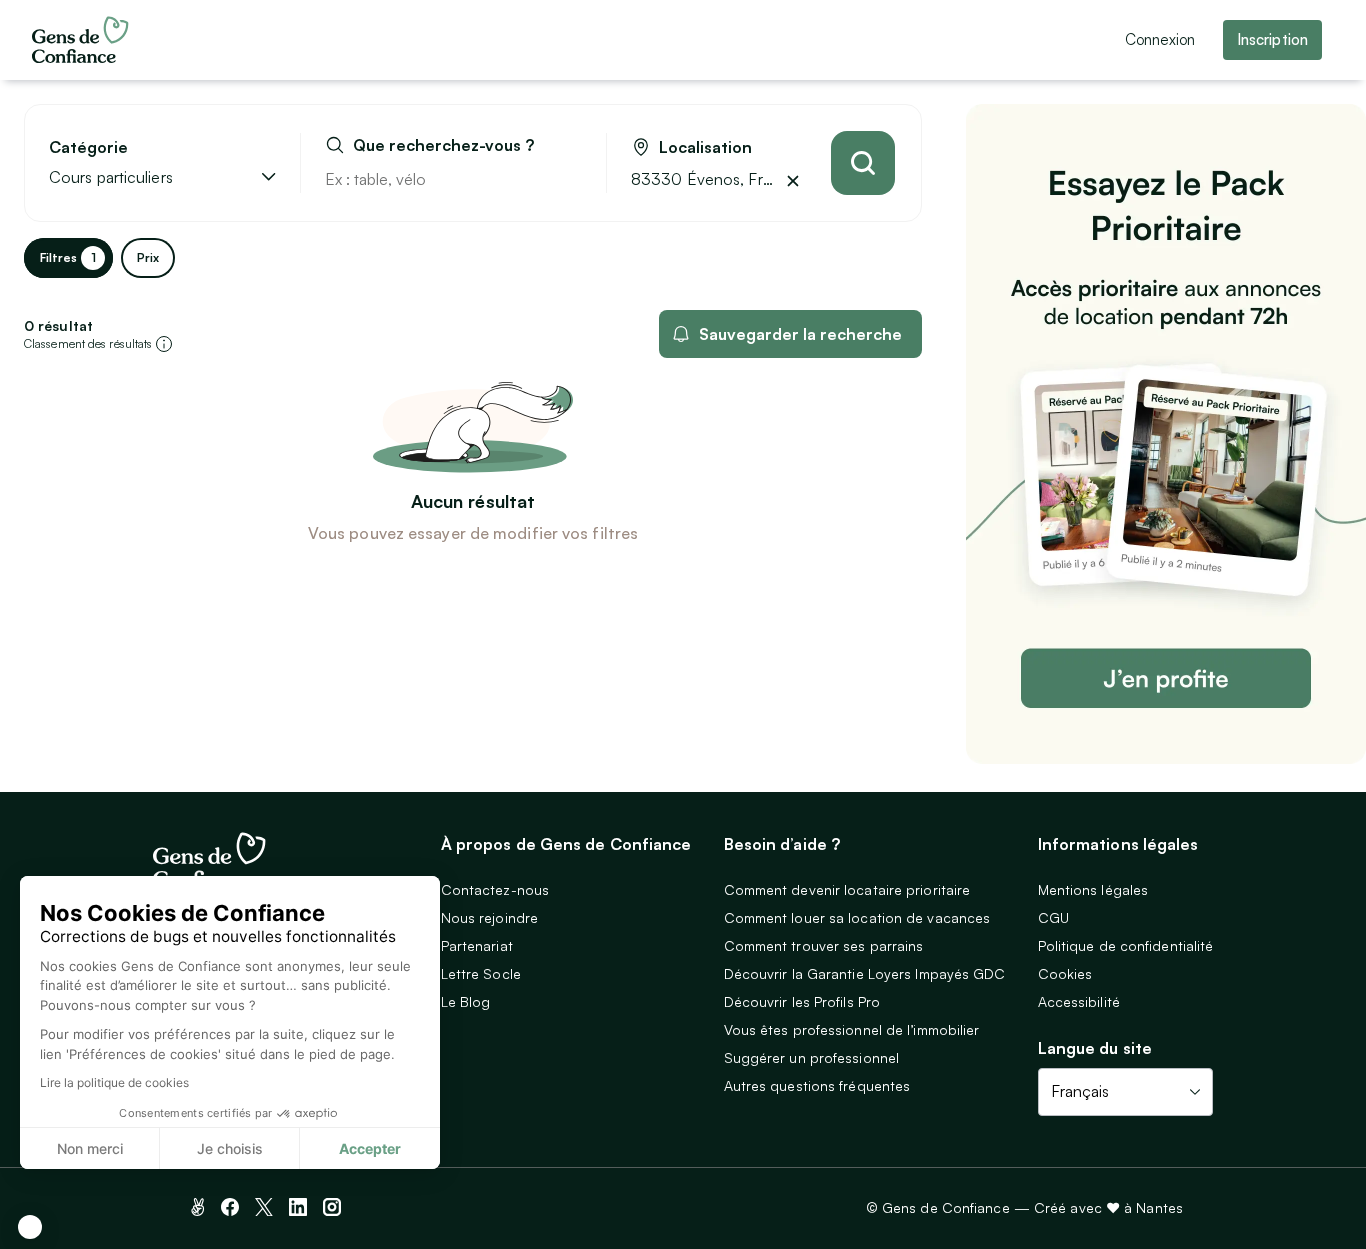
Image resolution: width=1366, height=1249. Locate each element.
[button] (30, 1227)
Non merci (90, 1148)
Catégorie (88, 147)
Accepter (370, 1148)
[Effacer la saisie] (568, 179)
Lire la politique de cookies (114, 1082)
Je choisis (230, 1148)
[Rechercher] (863, 163)
